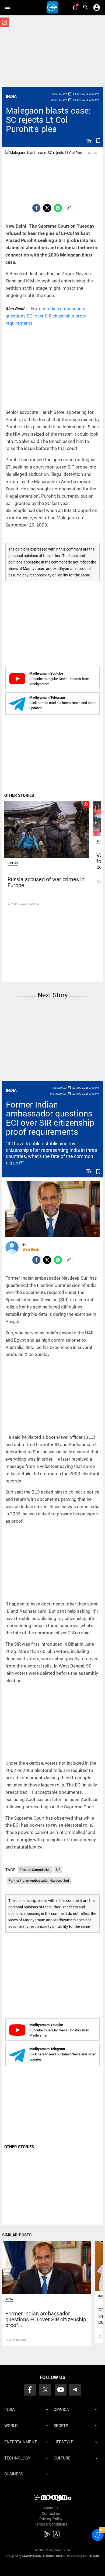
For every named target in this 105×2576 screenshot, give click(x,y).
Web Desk (31, 1249)
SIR (58, 1870)
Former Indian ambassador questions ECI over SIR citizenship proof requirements (46, 316)
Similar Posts (17, 2235)
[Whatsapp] (58, 208)
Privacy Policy (51, 2519)
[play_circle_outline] (47, 829)
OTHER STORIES (19, 795)
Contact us (51, 2513)
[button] (7, 7)
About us (51, 2508)
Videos (13, 863)
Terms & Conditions (51, 2524)
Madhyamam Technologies (43, 2556)
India (11, 97)
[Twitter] (47, 208)
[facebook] (36, 208)
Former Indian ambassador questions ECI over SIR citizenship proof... (46, 2319)
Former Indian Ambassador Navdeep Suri (39, 1881)
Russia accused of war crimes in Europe (46, 882)
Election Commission (35, 1870)
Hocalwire (91, 2556)
